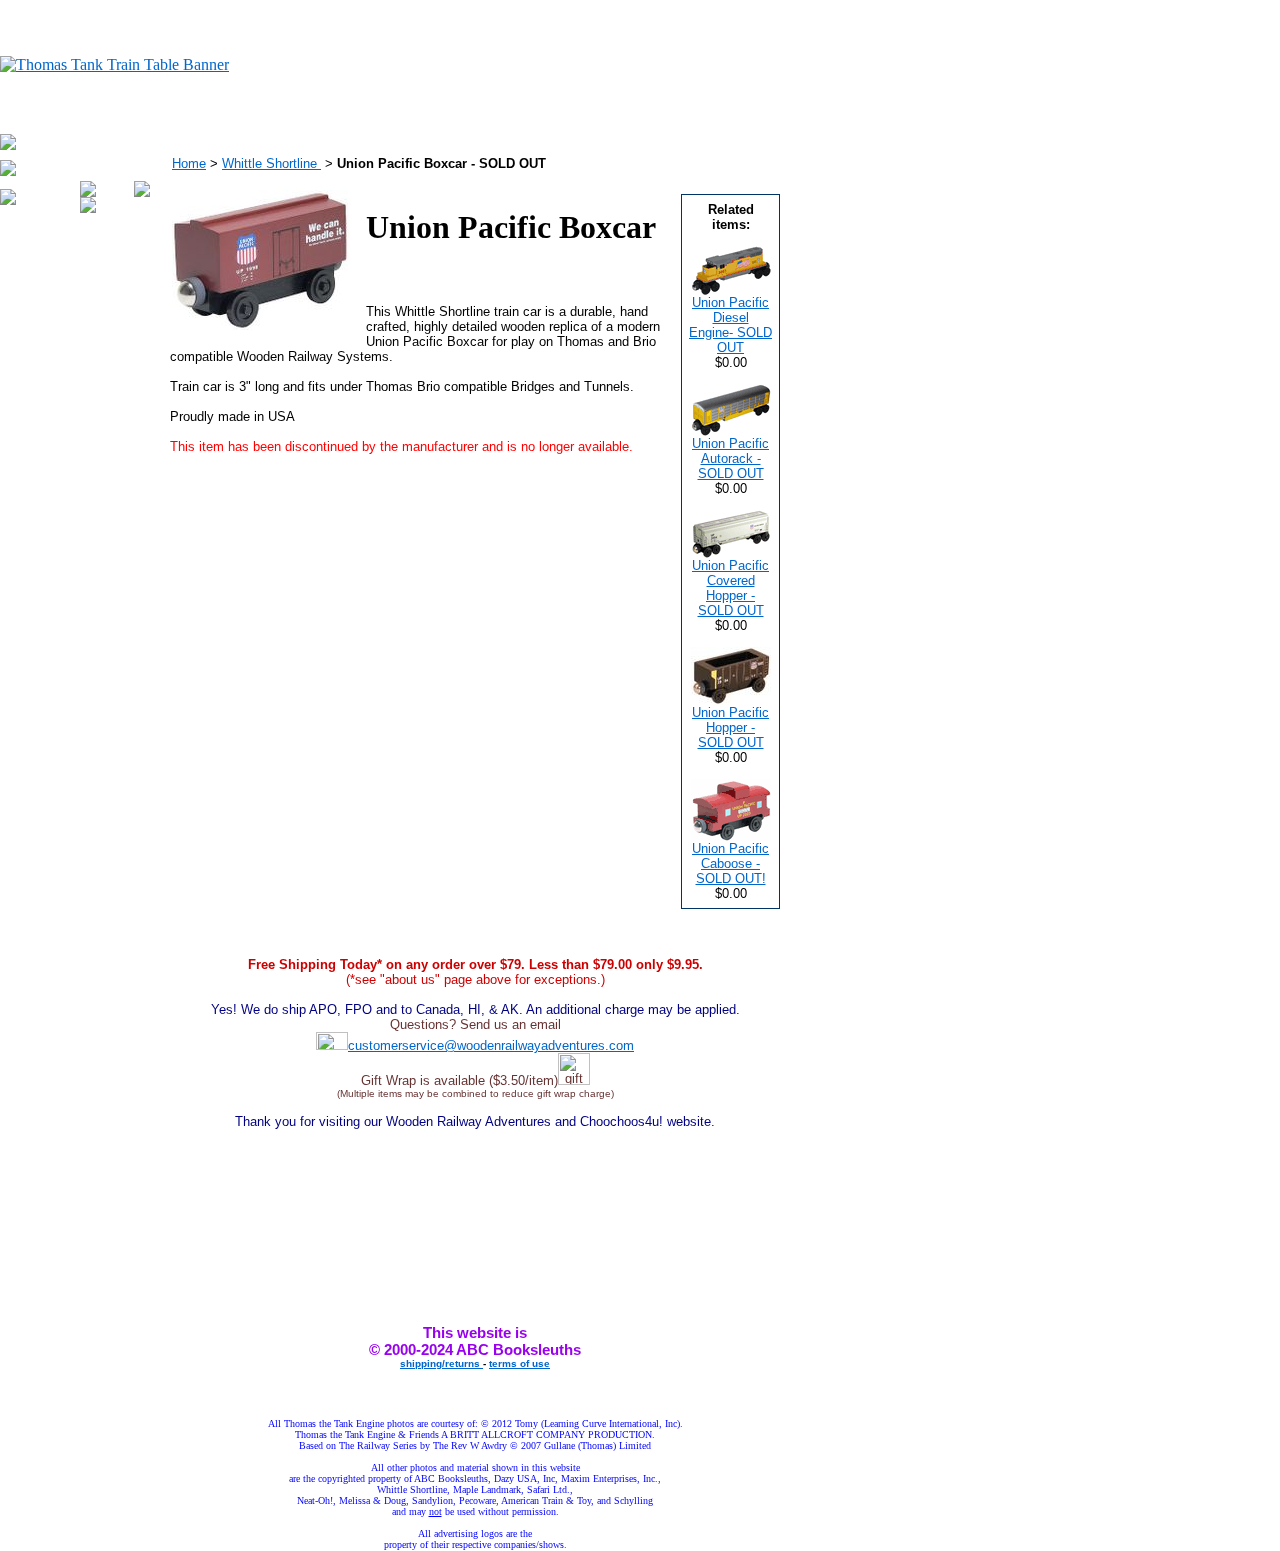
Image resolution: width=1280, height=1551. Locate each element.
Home (189, 163)
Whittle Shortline (271, 163)
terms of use (519, 1363)
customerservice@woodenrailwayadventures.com (491, 1045)
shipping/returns (441, 1363)
